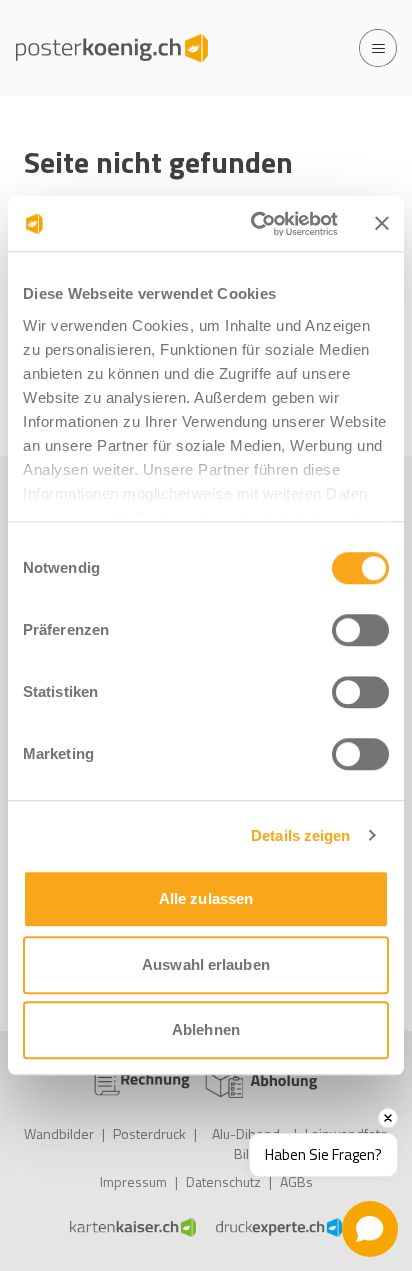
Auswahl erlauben (206, 964)
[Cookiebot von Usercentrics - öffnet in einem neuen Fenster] (255, 224)
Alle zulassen (206, 898)
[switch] (360, 630)
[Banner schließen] (382, 224)
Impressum (133, 1181)
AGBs (296, 1181)
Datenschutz (223, 1181)
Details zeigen (300, 835)
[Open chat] (370, 1229)
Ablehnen (206, 1029)
